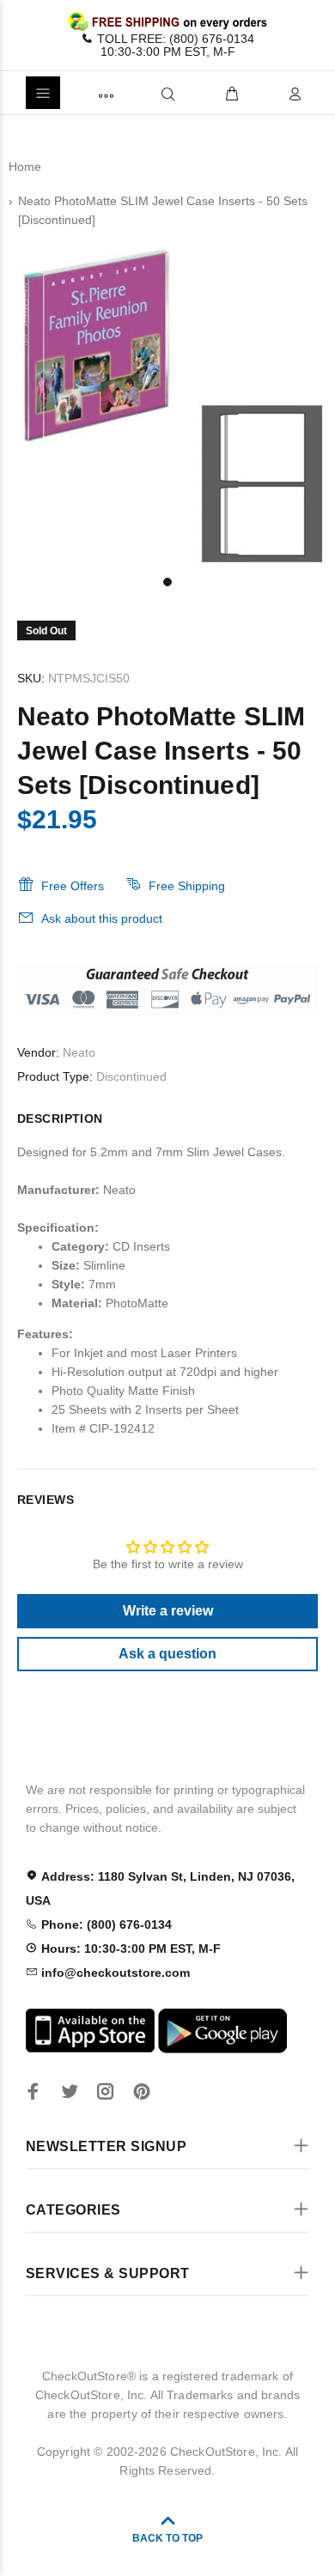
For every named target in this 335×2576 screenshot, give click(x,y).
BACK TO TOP (167, 2538)
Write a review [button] (168, 1611)
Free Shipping (187, 886)
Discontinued (131, 1076)
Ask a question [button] (167, 1654)
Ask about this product (102, 918)
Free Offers (73, 886)
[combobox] (140, 93)
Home (25, 167)
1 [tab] (167, 582)
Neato (79, 1052)
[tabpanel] (167, 400)
